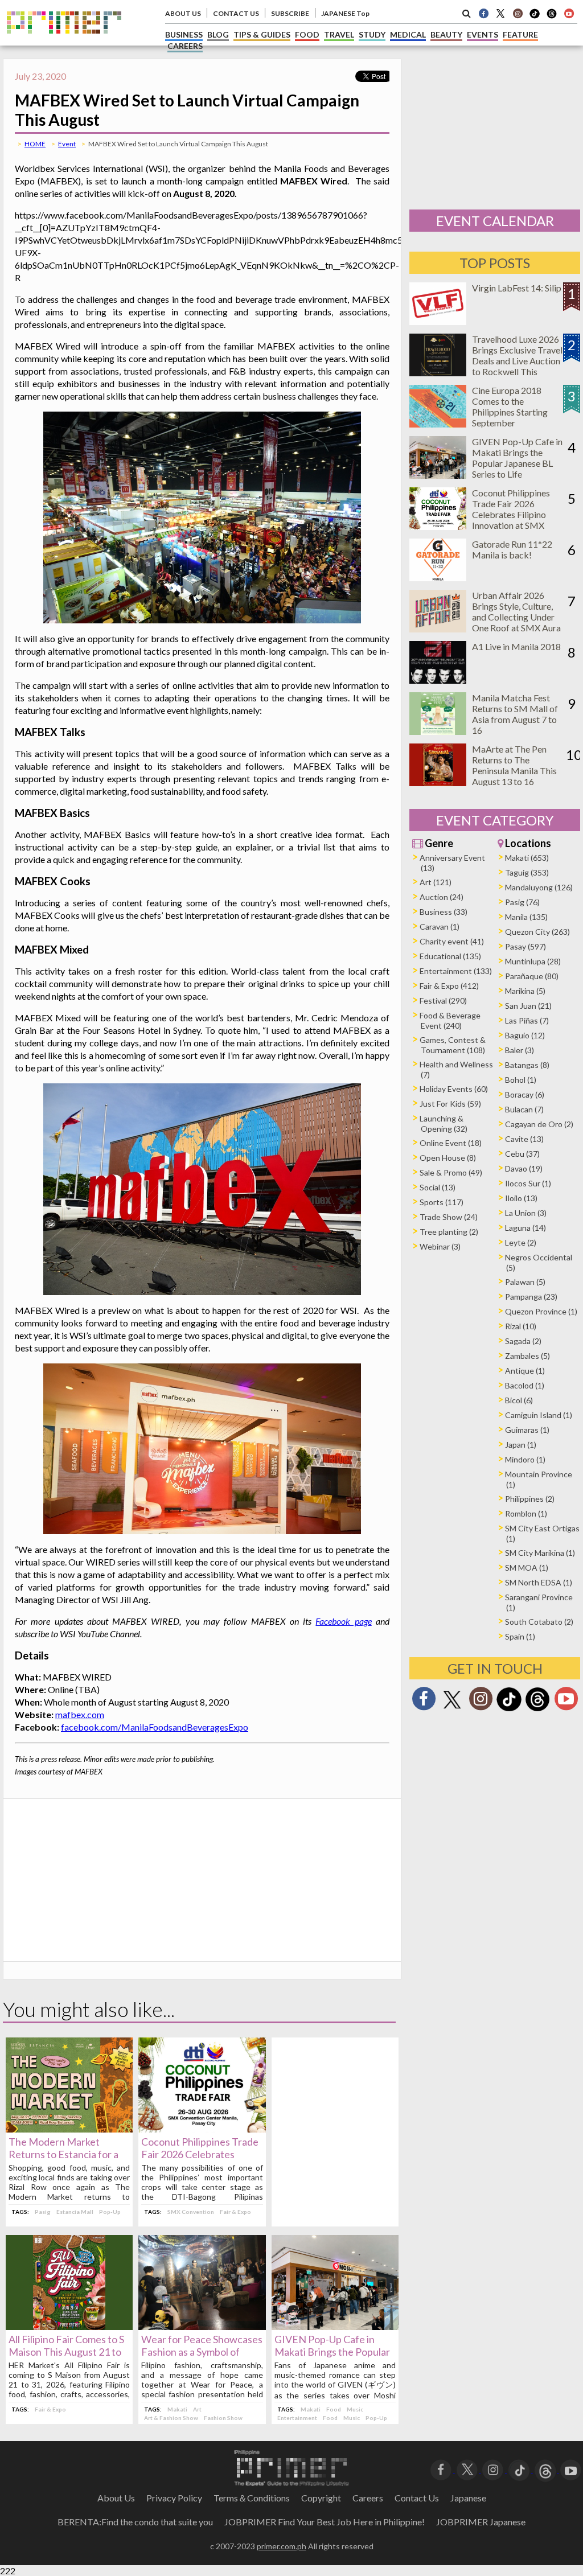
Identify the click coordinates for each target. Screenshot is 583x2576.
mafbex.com (80, 1714)
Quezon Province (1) (541, 1311)
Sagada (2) (523, 1341)
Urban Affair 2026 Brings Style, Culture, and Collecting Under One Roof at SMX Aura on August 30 (516, 617)
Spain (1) (520, 1636)
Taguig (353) (527, 872)
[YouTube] (571, 2469)
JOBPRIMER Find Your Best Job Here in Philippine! (325, 2522)
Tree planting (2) (449, 1232)
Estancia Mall (75, 2212)
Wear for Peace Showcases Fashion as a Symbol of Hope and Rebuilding (202, 2352)
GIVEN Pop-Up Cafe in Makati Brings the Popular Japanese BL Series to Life (332, 2352)
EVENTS (483, 34)
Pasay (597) (525, 946)
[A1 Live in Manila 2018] (438, 680)
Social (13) (438, 1187)
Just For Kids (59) (450, 1104)
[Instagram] (518, 13)
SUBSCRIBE (290, 13)
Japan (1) (521, 1445)
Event (67, 144)
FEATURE (520, 34)
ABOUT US (183, 13)
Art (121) (436, 882)
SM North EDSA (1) (539, 1582)
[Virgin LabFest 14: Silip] (438, 321)
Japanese (468, 2498)
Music (355, 2409)
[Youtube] (569, 13)
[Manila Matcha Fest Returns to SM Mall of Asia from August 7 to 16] (438, 731)
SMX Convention (191, 2212)
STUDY (372, 34)
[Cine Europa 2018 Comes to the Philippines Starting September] (438, 424)
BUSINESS (184, 34)
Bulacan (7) (524, 1109)
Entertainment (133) (456, 971)
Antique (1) (525, 1371)
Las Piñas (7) (527, 1020)
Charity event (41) (452, 941)
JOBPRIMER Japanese (481, 2522)
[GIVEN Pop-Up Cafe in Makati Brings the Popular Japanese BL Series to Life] (335, 2326)
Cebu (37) (522, 1154)
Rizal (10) (521, 1326)
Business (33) (444, 912)
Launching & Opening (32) (444, 1123)
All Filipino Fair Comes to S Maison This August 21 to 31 (66, 2352)
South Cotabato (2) (539, 1622)
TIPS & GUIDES (262, 34)
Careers (368, 2498)
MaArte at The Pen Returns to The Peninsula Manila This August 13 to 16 (514, 765)
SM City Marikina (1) (540, 1553)
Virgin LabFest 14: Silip (517, 288)
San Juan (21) (528, 1006)
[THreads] (552, 17)
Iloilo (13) (521, 1198)
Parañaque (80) (532, 976)
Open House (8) (448, 1158)
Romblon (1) (526, 1513)
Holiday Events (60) (454, 1089)
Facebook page (343, 1621)
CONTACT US (236, 13)
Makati (177, 2409)
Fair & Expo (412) (449, 986)
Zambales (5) (527, 1356)
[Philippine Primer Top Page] (64, 42)
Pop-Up (110, 2212)
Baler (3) (520, 1050)
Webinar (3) (440, 1246)
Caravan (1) (440, 927)
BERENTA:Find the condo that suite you (135, 2522)
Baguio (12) (525, 1035)
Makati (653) (527, 858)
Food (334, 2409)
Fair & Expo (235, 2212)
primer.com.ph (282, 2546)
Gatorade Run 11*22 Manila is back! (512, 549)
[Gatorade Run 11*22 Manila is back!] (438, 578)
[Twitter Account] (500, 13)
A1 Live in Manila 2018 (516, 646)
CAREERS (185, 46)
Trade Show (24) (449, 1217)
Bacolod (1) (525, 1385)
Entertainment (297, 2418)
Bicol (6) (519, 1400)
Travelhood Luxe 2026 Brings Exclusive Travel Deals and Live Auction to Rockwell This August (517, 361)
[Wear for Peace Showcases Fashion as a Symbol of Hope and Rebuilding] (202, 2326)
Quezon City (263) (537, 932)
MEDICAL (408, 34)
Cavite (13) (524, 1139)
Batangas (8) (527, 1065)
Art (197, 2409)
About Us (116, 2498)
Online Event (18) (451, 1143)
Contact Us (417, 2498)
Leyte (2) (521, 1242)
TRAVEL (339, 34)
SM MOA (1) (527, 1568)
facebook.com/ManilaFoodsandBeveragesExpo (155, 1727)
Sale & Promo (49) (451, 1172)
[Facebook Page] (483, 13)
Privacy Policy (174, 2498)
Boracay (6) (525, 1094)
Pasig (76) (522, 902)
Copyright (321, 2498)
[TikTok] (535, 17)
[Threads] (537, 1710)
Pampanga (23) (531, 1297)
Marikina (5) (525, 991)
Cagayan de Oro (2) (539, 1124)
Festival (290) (443, 1001)
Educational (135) (450, 956)
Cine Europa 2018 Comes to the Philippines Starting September (510, 406)
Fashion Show (223, 2418)
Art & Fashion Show (171, 2418)
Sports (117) (442, 1202)
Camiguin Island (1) (539, 1415)
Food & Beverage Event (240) (450, 1020)
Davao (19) (524, 1168)
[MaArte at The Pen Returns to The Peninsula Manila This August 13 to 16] (438, 782)
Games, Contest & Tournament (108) (453, 1045)
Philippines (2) (530, 1499)
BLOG (218, 34)
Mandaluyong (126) (539, 887)
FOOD (307, 34)
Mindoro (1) (525, 1459)
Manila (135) (526, 917)
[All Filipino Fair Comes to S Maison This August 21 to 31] (69, 2326)
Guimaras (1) (527, 1430)
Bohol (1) (521, 1080)
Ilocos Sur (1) (528, 1183)
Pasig (43, 2212)
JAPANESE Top (345, 13)
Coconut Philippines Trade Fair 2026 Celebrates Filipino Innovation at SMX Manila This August (511, 514)
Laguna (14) (525, 1228)
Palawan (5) (525, 1282)
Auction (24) (442, 897)
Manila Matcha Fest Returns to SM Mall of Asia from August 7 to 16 (515, 714)
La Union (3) (526, 1213)
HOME (35, 144)
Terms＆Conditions (252, 2498)
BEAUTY (446, 34)
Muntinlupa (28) (533, 961)
